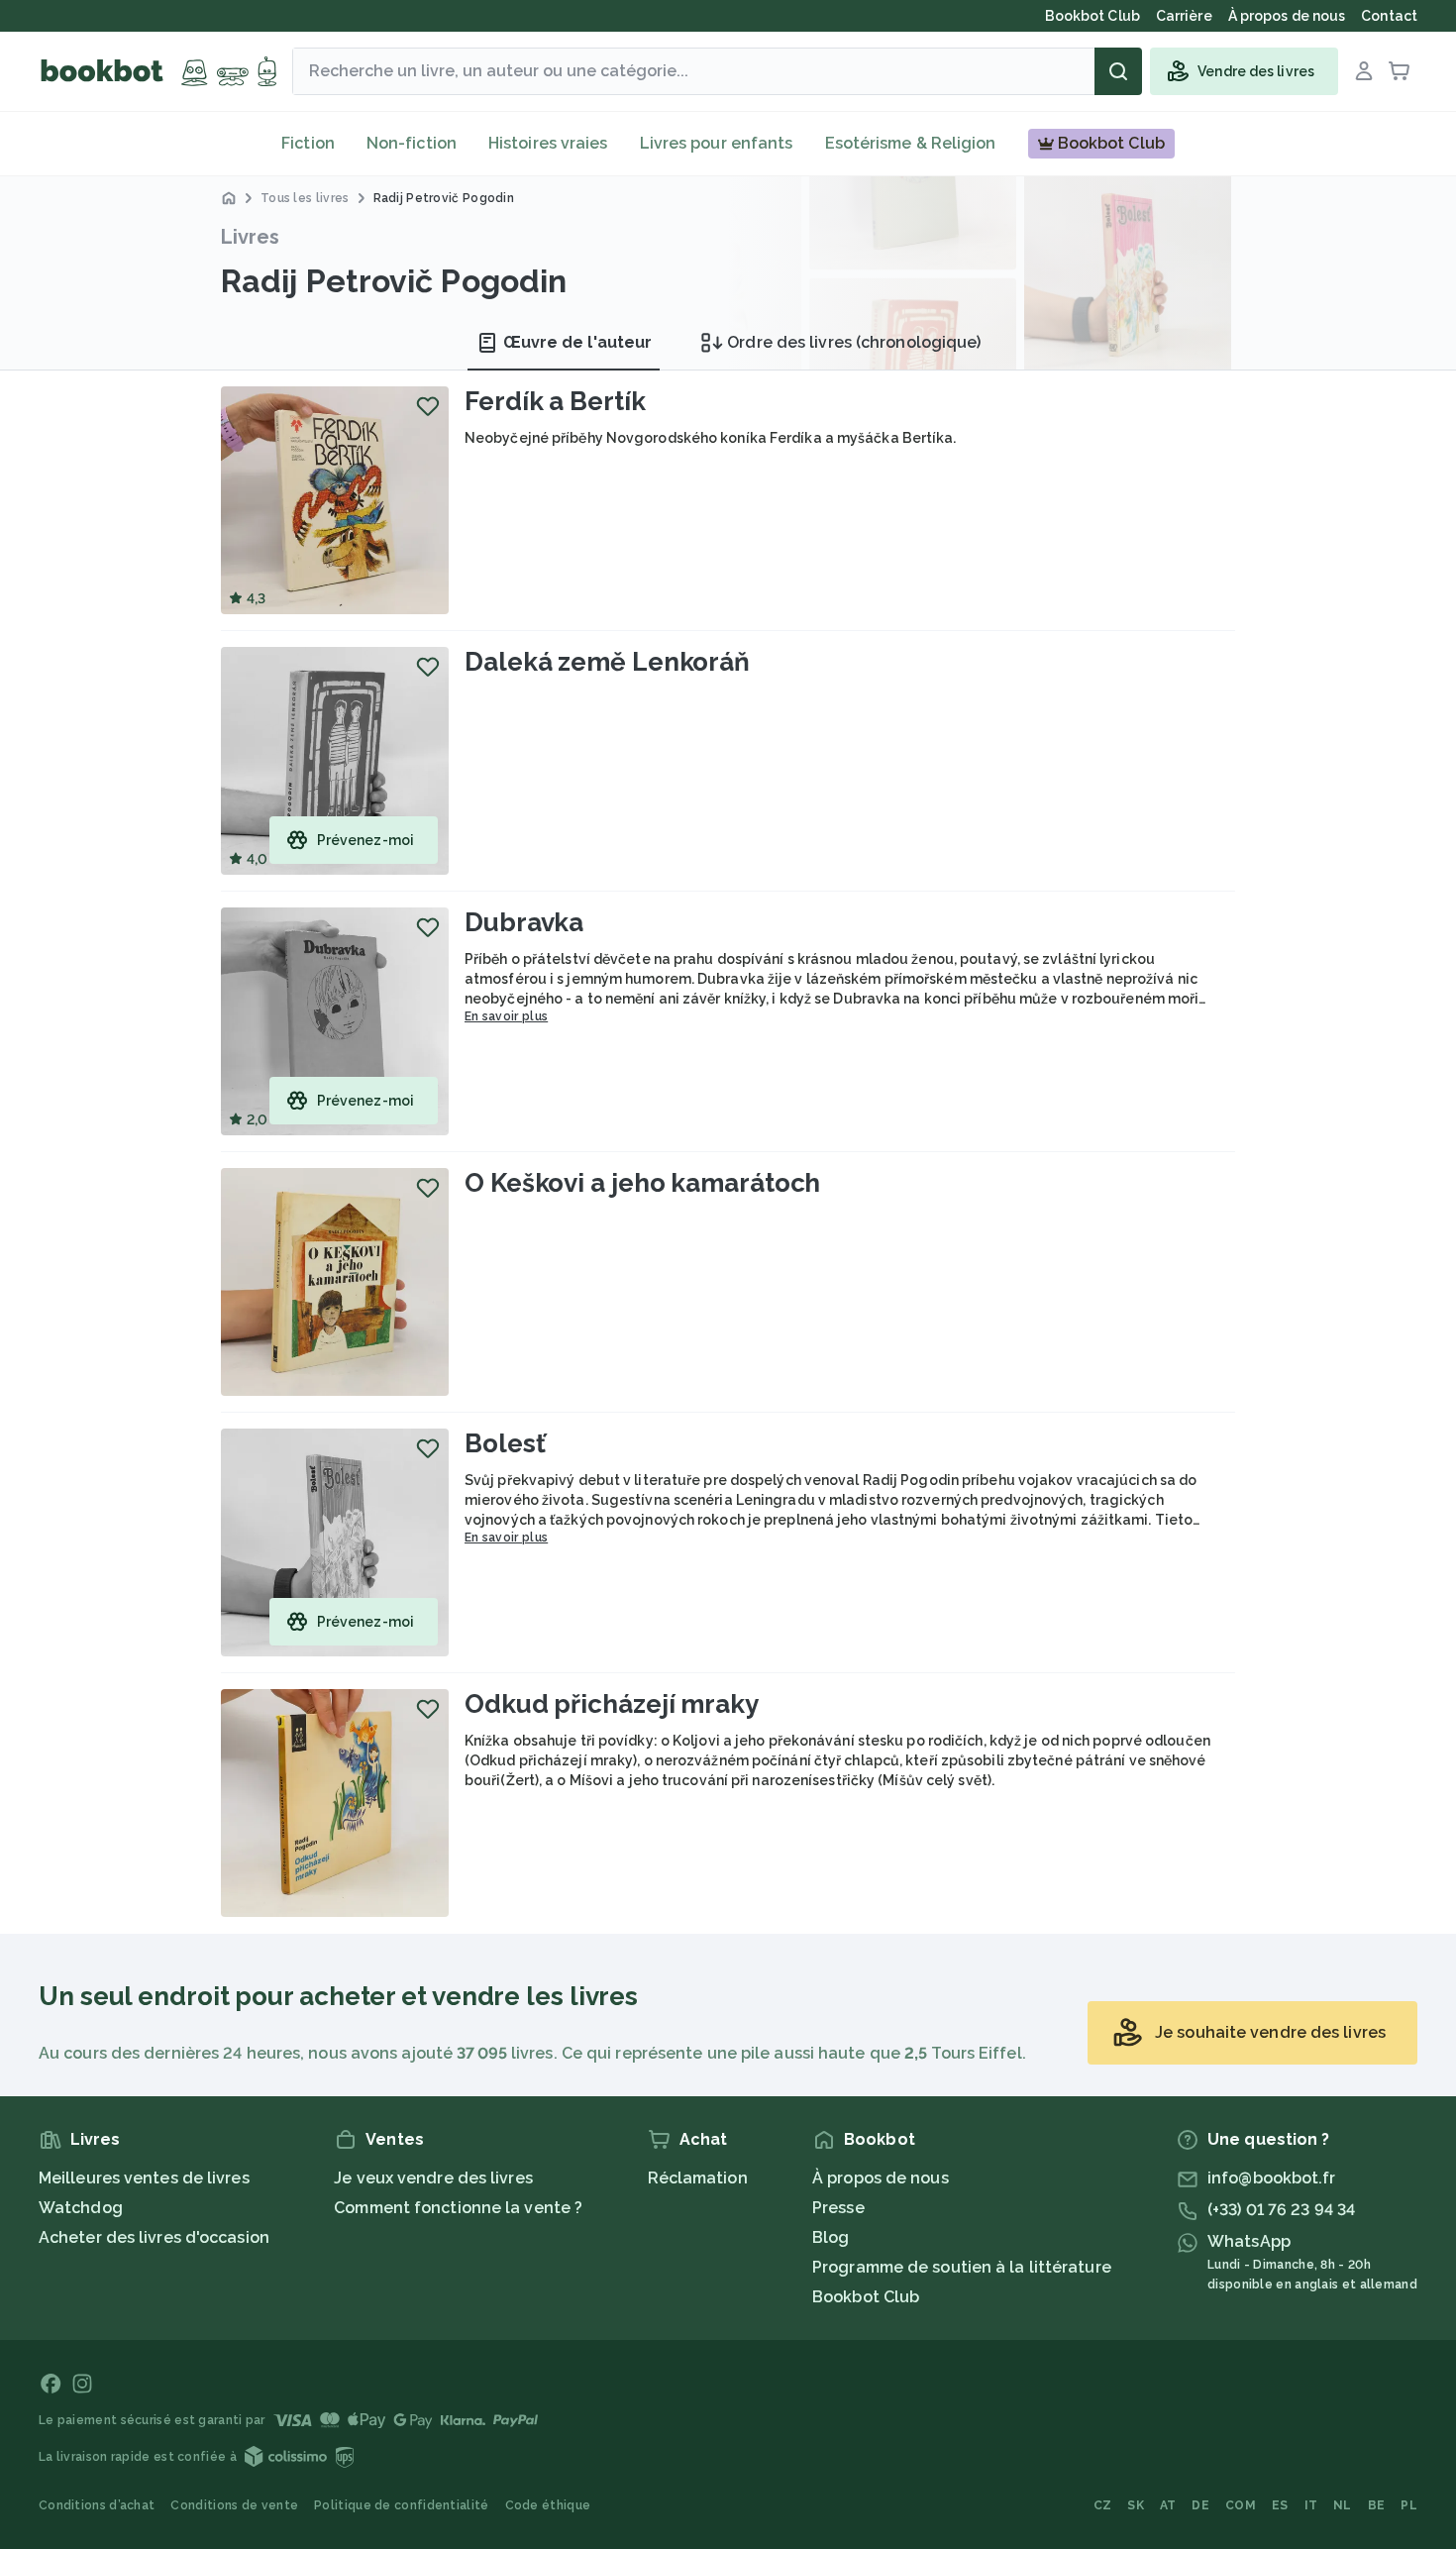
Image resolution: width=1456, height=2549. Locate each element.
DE (1200, 2505)
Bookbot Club (866, 2297)
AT (1168, 2505)
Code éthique (548, 2505)
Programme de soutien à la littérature (962, 2267)
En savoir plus (506, 1016)
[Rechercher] (1118, 71)
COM (1241, 2505)
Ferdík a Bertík (555, 401)
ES (1280, 2505)
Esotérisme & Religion (911, 143)
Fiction (308, 143)
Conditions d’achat (97, 2505)
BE (1377, 2505)
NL (1343, 2505)
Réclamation (698, 2178)
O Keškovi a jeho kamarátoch (642, 1183)
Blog (831, 2237)
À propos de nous (881, 2178)
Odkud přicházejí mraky (612, 1704)
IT (1311, 2505)
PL (1409, 2505)
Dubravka (524, 922)
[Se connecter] (1364, 71)
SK (1136, 2505)
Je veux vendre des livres (433, 2178)
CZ (1103, 2505)
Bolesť (505, 1443)
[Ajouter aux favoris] (428, 406)
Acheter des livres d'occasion (154, 2237)
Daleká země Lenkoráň (607, 662)
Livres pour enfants (717, 143)
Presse (838, 2208)
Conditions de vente (234, 2505)
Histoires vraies (548, 143)
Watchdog (81, 2208)
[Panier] (1400, 71)
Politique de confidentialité (401, 2505)
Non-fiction (412, 143)
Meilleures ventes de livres (144, 2178)
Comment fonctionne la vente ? (458, 2208)
